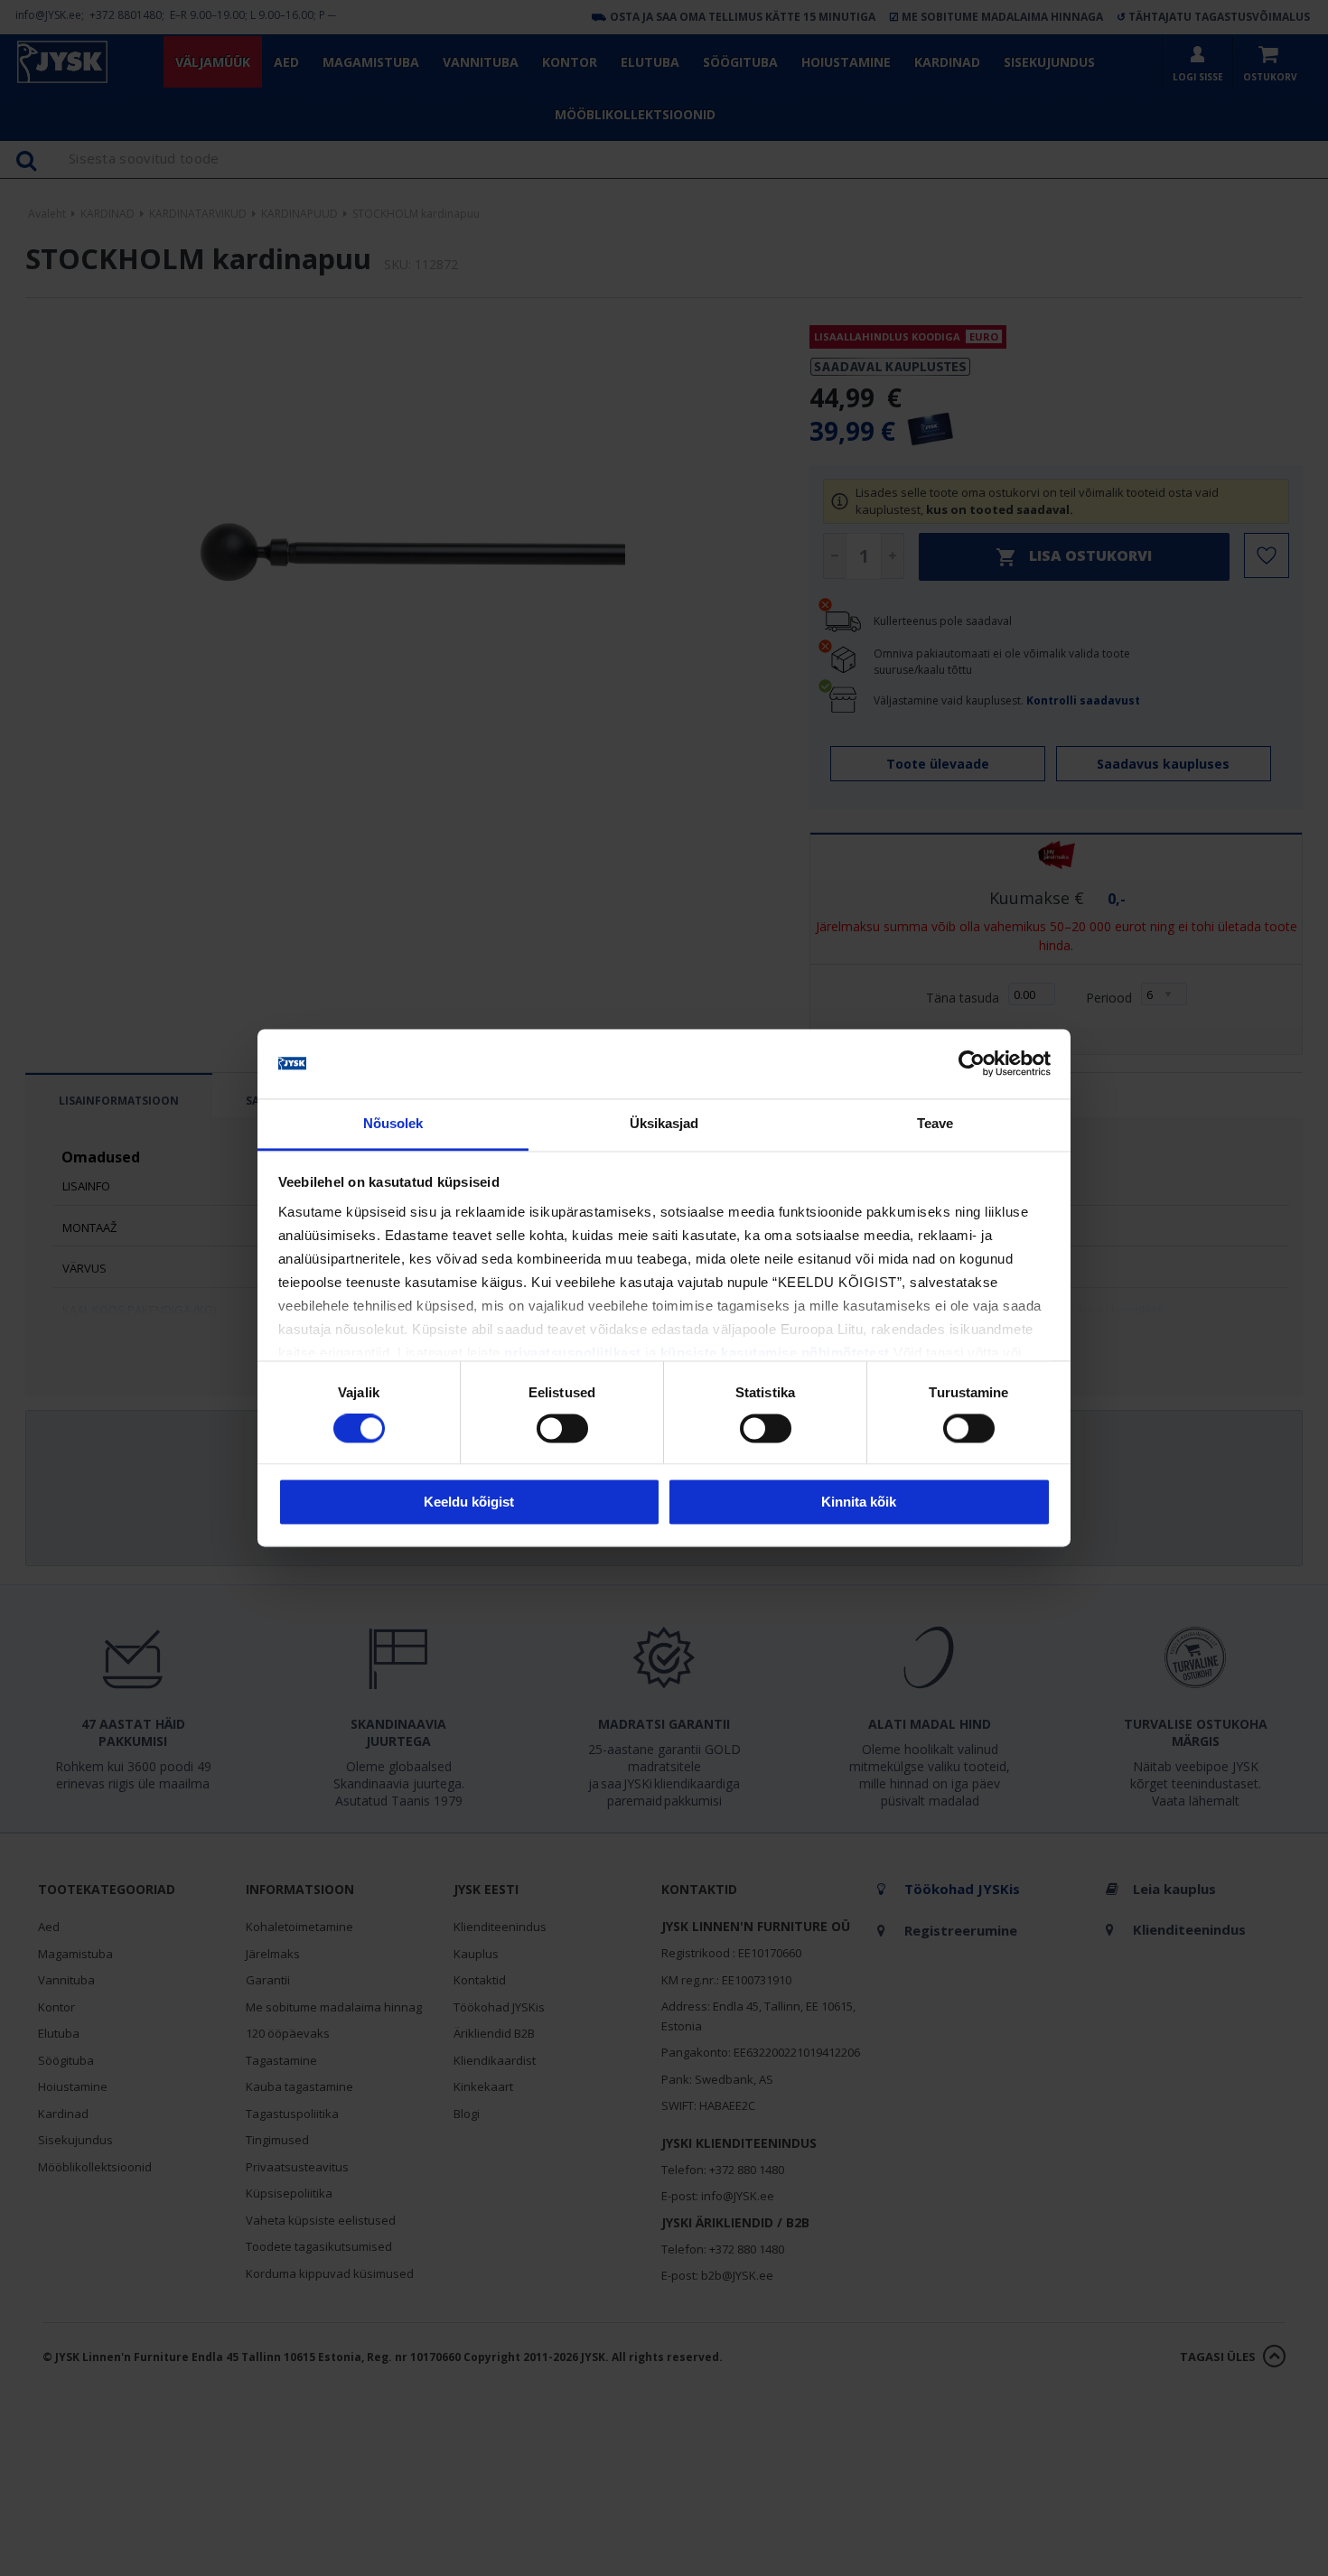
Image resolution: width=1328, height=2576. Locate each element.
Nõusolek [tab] (393, 1123)
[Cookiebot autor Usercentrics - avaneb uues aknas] (972, 1064)
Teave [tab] (935, 1123)
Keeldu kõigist (469, 1502)
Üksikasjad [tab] (664, 1123)
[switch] (562, 1429)
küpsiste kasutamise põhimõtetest (775, 1353)
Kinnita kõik (859, 1502)
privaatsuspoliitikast (573, 1353)
